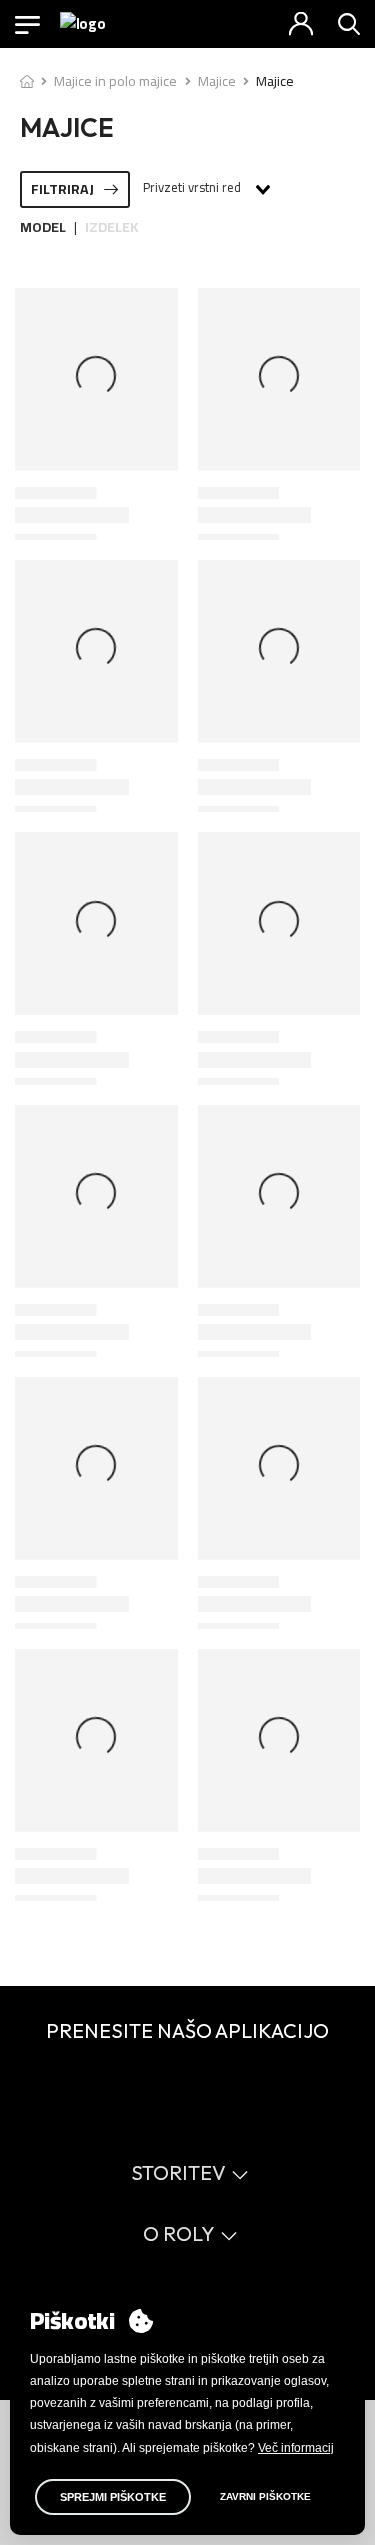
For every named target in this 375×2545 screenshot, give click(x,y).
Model (43, 227)
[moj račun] (301, 24)
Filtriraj (62, 189)
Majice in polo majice (115, 81)
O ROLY (179, 2233)
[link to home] (27, 81)
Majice (217, 81)
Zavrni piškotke (265, 2496)
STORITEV (178, 2172)
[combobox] (205, 189)
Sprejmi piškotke (113, 2497)
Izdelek (111, 227)
